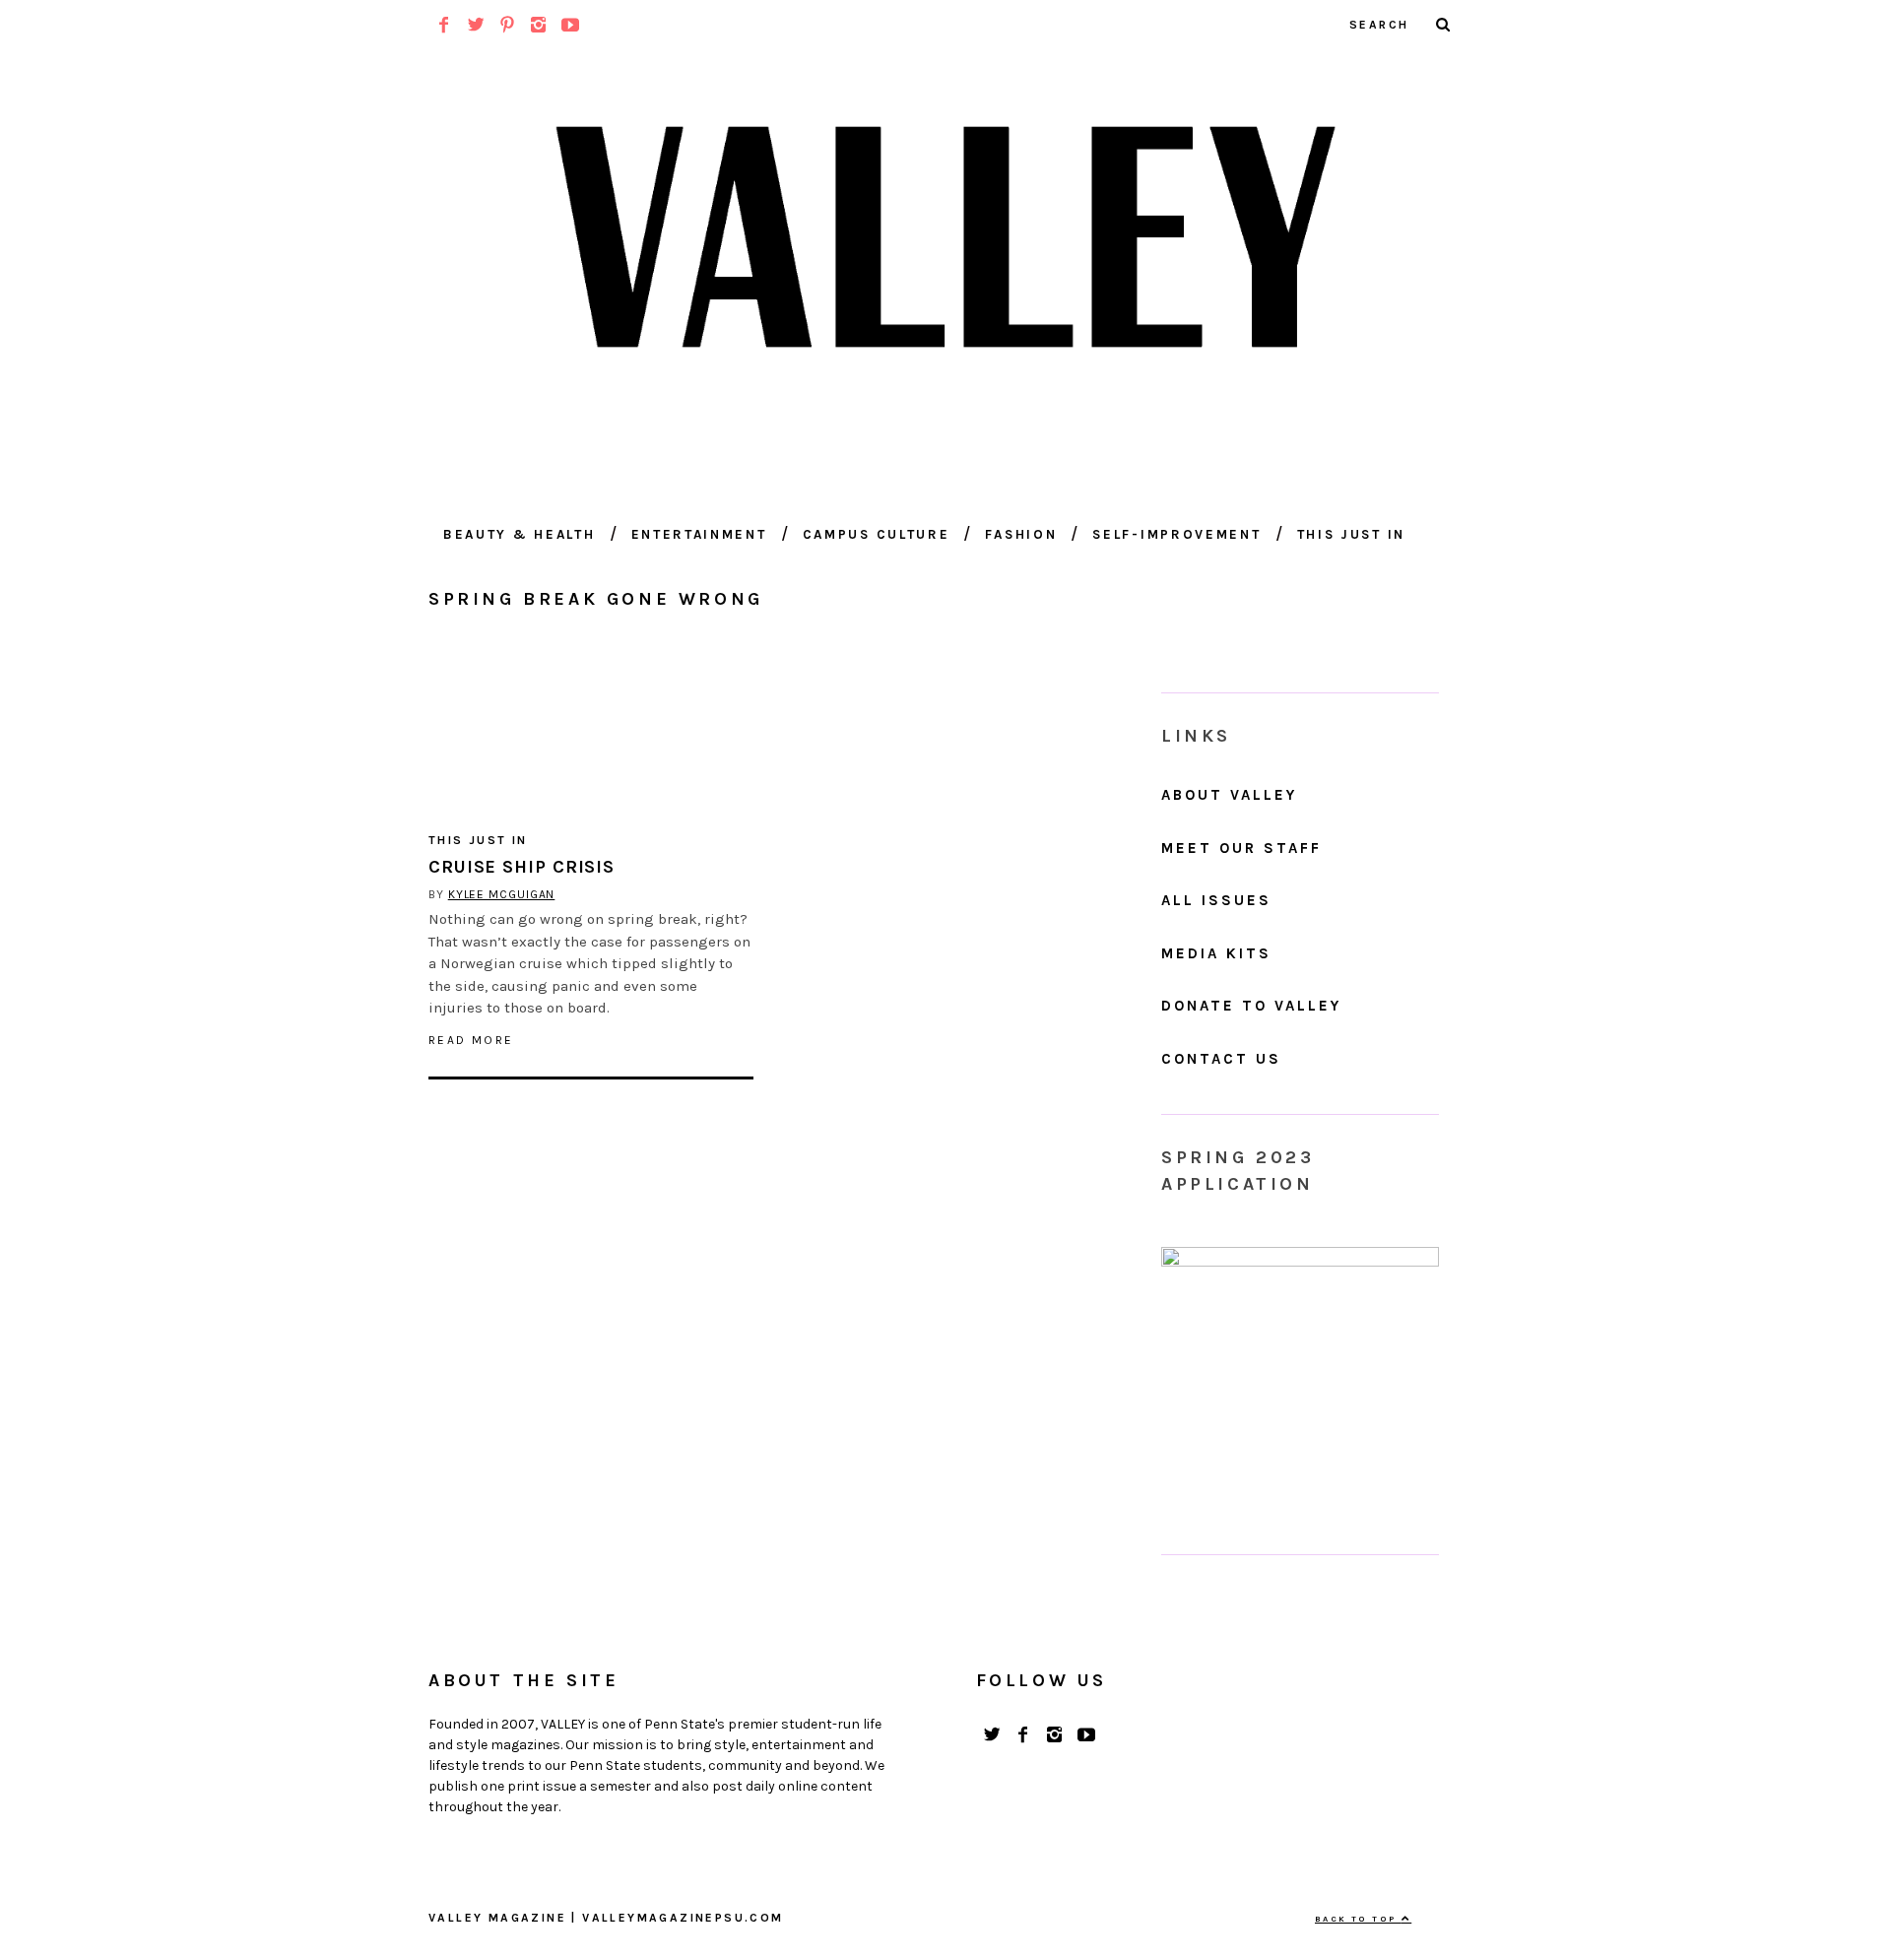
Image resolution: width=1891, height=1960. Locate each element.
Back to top (1358, 1919)
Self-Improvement (1176, 534)
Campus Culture (877, 534)
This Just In (1351, 534)
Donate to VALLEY (1251, 1006)
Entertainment (699, 534)
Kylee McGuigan (502, 894)
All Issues (1216, 900)
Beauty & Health (520, 534)
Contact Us (1221, 1059)
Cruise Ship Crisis (522, 867)
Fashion (1021, 534)
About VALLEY (1229, 795)
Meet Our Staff (1241, 848)
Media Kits (1216, 953)
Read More (471, 1040)
